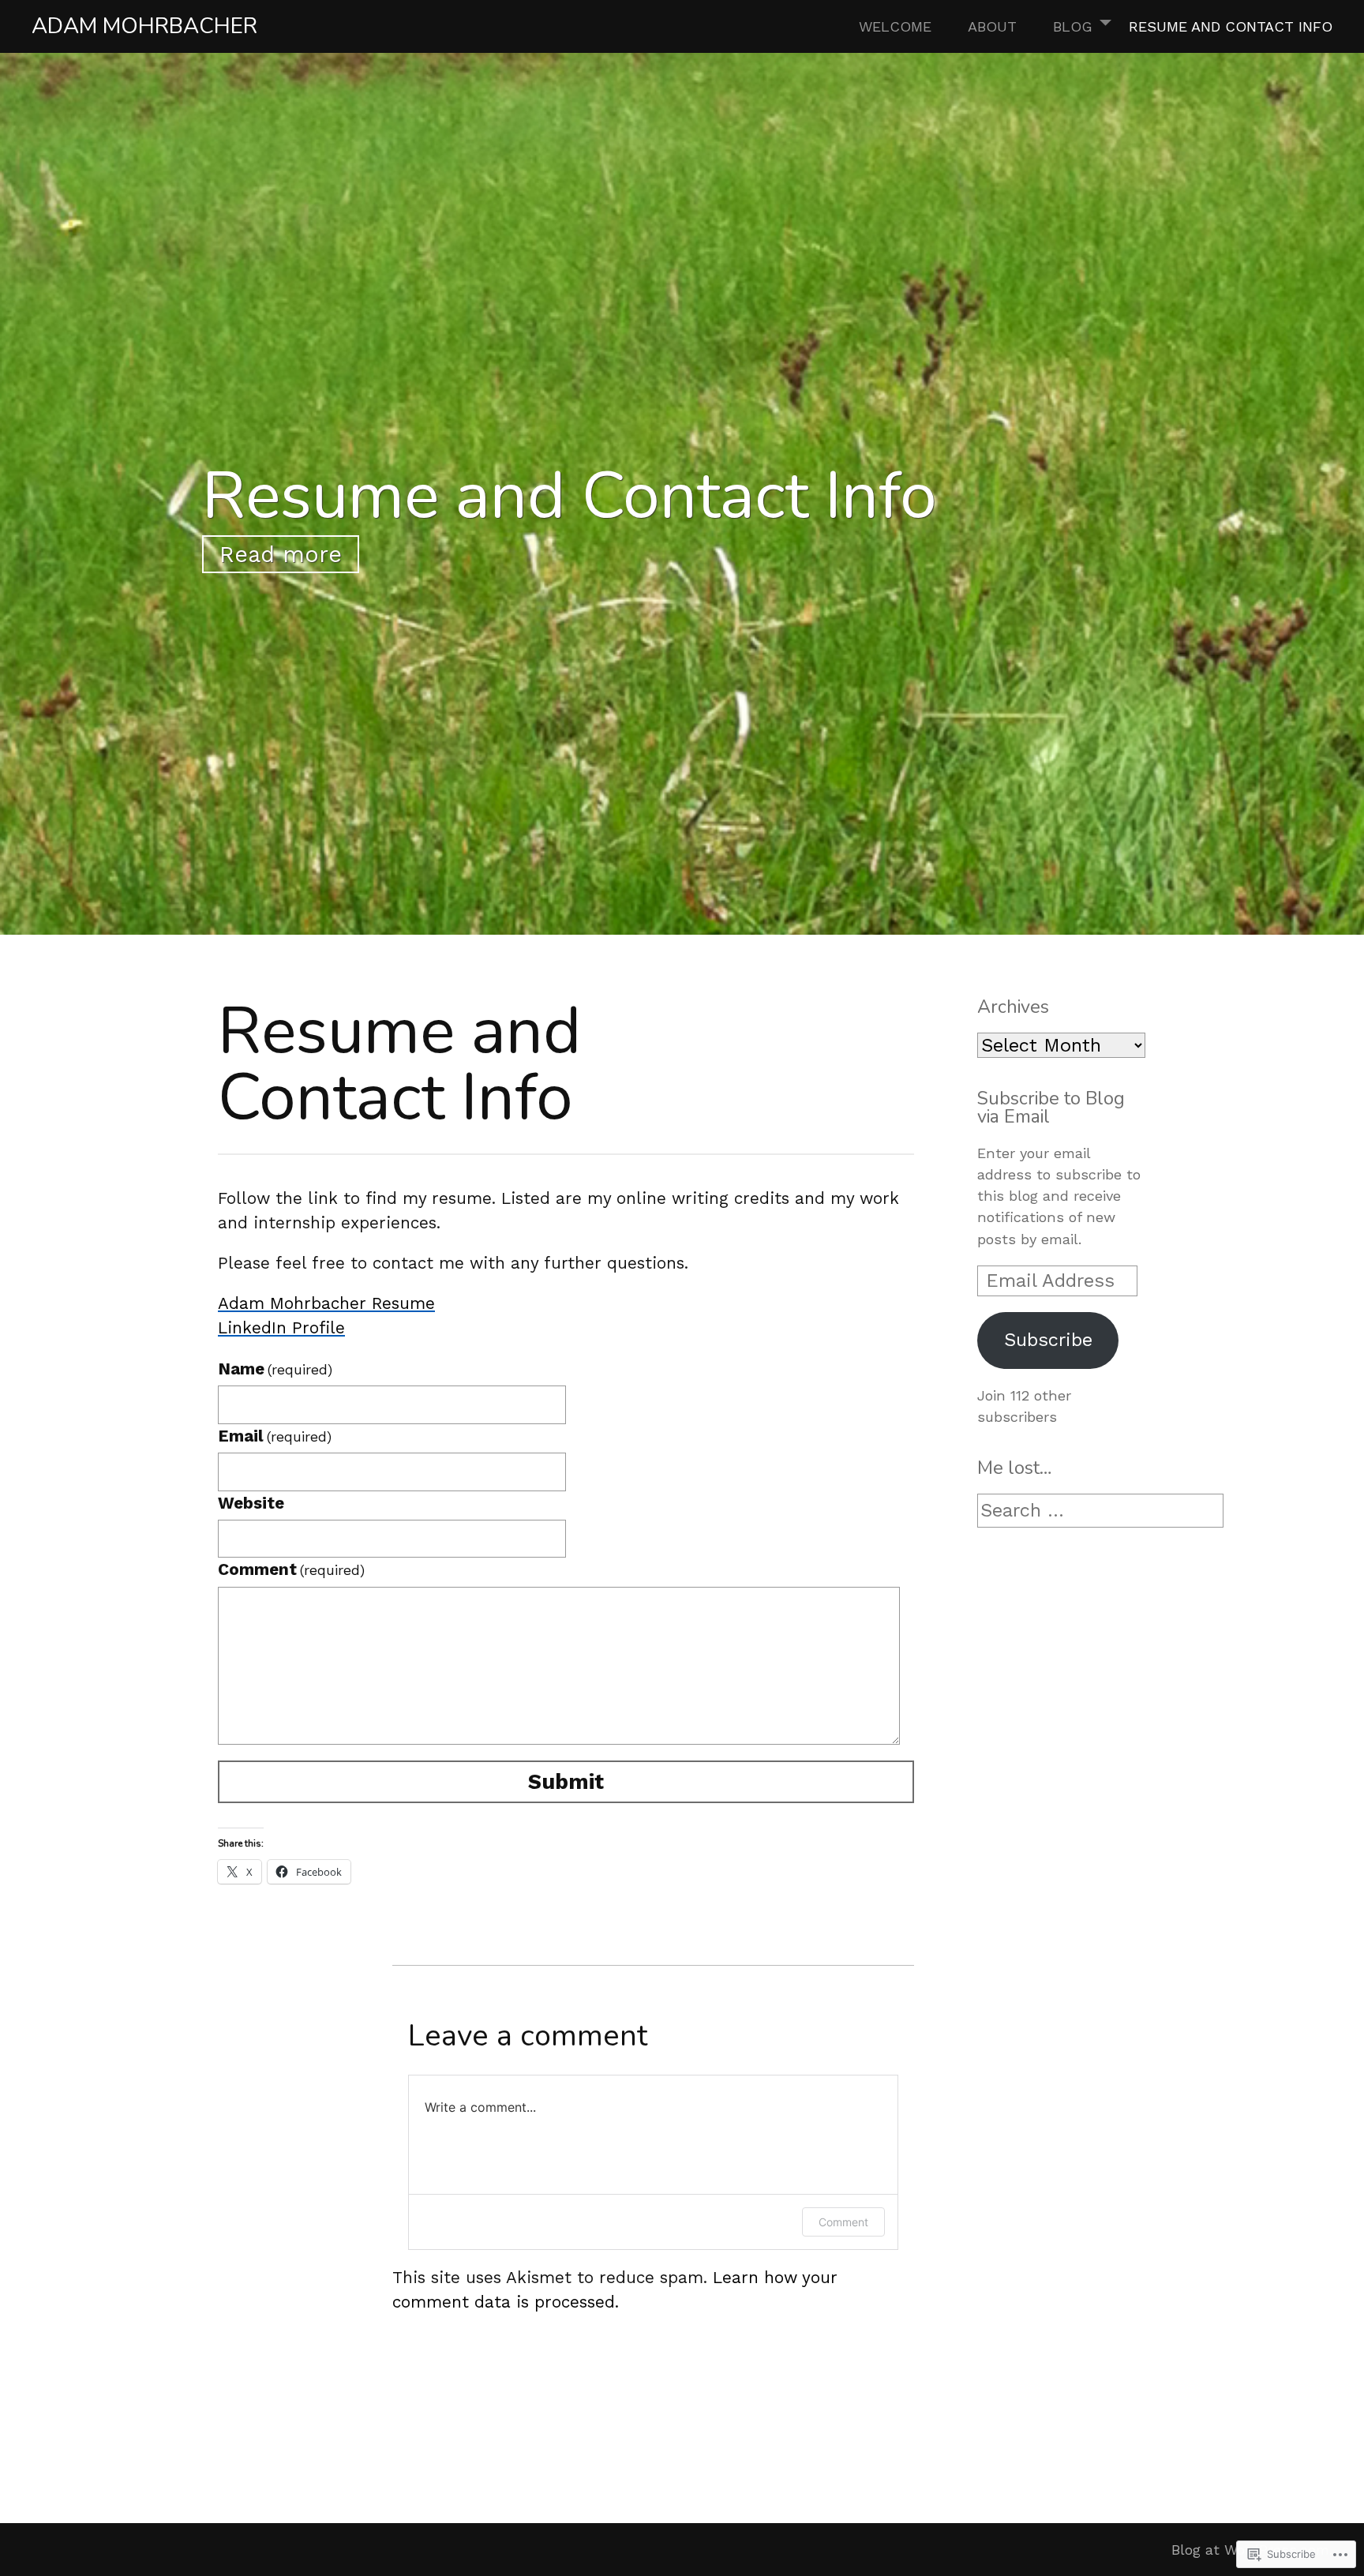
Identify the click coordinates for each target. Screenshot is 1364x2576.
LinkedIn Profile (281, 1328)
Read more (281, 554)
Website (251, 1503)
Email (275, 1436)
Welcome (895, 26)
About (992, 26)
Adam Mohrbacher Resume (326, 1303)
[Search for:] (1100, 1511)
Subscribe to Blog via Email (1051, 1107)
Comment (291, 1569)
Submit (566, 1782)
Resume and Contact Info (1231, 26)
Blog (1073, 26)
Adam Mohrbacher (144, 26)
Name (275, 1369)
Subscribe (1048, 1340)
